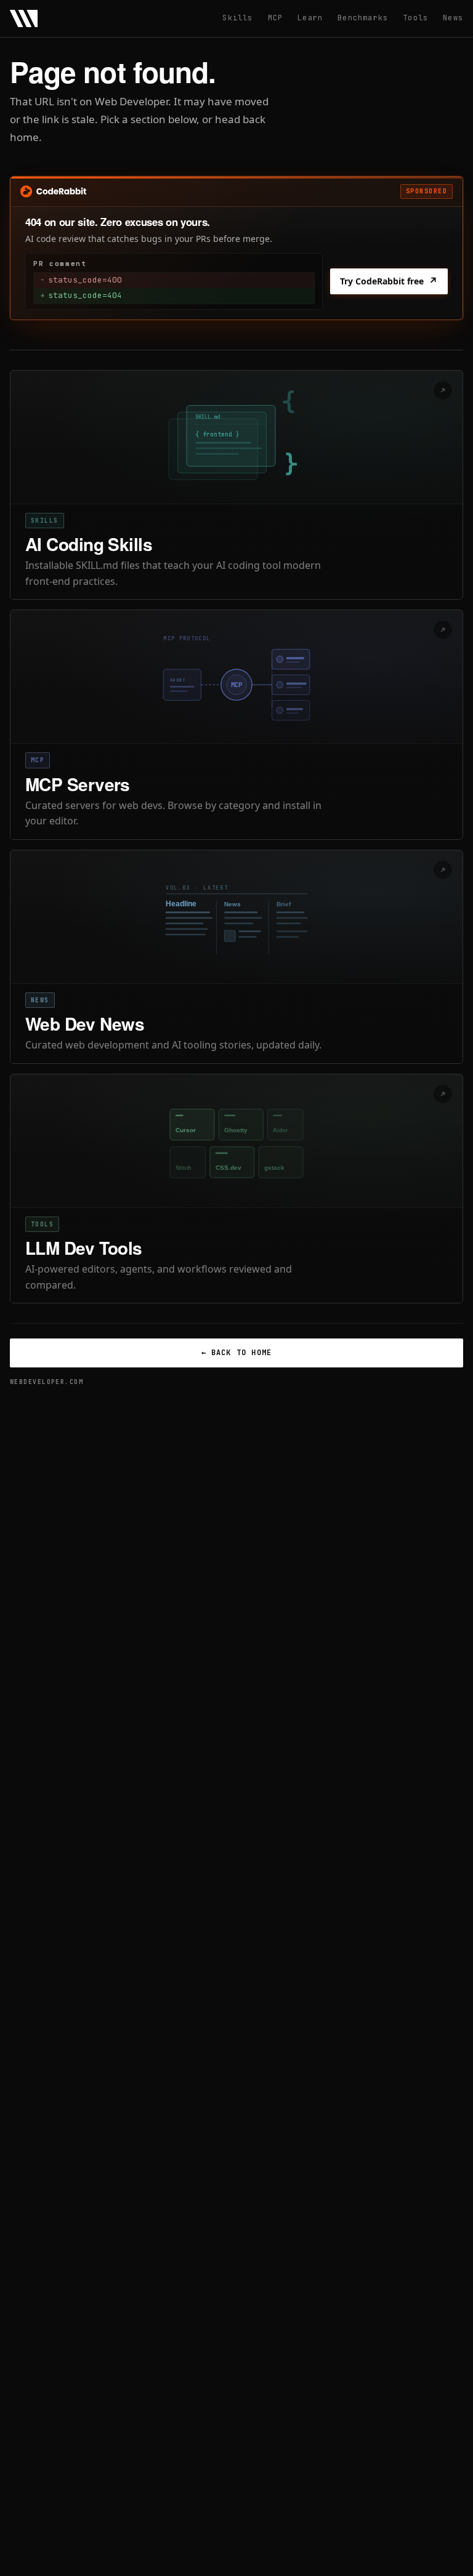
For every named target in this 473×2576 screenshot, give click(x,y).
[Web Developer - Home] (24, 18)
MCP (276, 18)
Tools (415, 18)
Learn (310, 18)
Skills (237, 18)
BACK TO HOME (237, 1353)
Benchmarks (363, 18)
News (453, 18)
